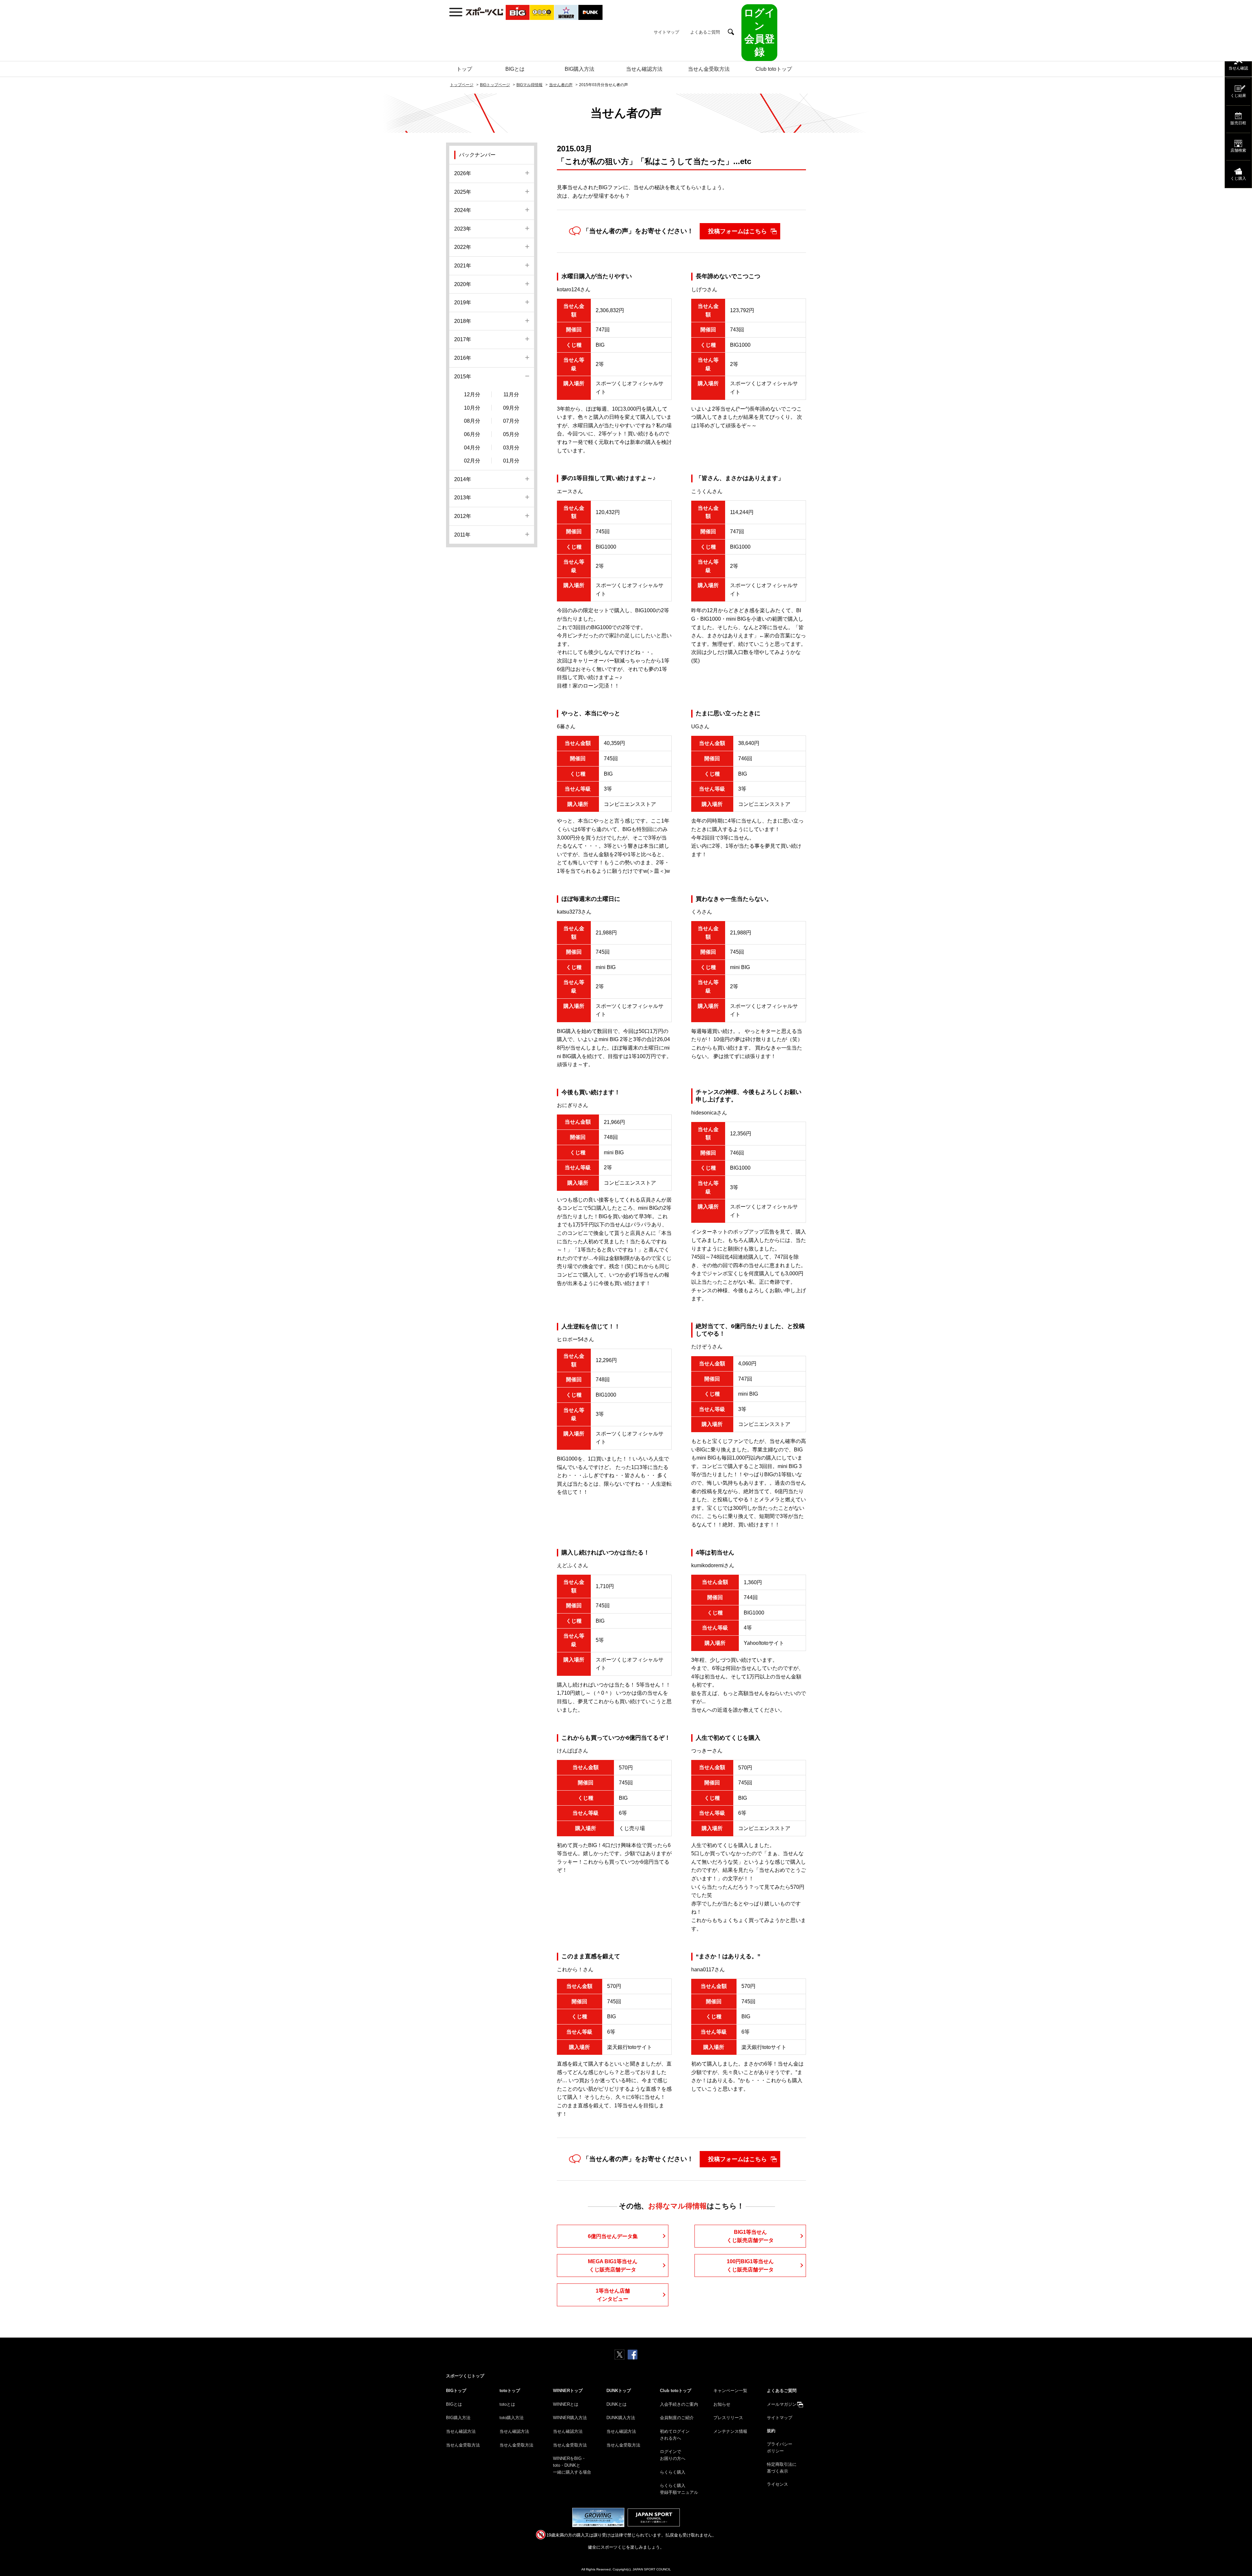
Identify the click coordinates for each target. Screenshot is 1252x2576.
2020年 (463, 284)
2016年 (463, 358)
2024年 (463, 210)
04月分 (472, 448)
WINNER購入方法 (570, 2418)
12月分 (472, 394)
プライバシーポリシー (780, 2447)
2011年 (462, 535)
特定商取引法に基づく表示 (782, 2468)
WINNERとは (566, 2404)
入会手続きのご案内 (679, 2404)
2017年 (463, 339)
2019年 (463, 303)
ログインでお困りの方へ (673, 2455)
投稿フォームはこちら (738, 231)
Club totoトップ (774, 69)
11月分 (511, 394)
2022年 (463, 247)
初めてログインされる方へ (675, 2435)
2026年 (463, 173)
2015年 (463, 377)
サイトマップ (666, 32)
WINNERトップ (568, 2391)
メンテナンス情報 (730, 2431)
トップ (464, 69)
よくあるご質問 (705, 32)
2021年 (463, 266)
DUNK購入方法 (621, 2418)
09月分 (511, 408)
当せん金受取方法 (709, 69)
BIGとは (515, 69)
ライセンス (777, 2484)
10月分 (472, 408)
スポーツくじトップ (465, 2376)
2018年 (463, 321)
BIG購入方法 (580, 69)
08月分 (472, 421)
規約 (771, 2431)
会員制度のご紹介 (677, 2418)
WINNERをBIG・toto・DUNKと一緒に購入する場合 (572, 2465)
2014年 (463, 479)
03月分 (511, 448)
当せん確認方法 (644, 69)
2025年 (463, 192)
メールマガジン (782, 2404)
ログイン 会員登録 (759, 32)
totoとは (507, 2404)
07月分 (511, 421)
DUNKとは (617, 2404)
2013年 (463, 498)
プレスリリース (728, 2418)
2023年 (463, 229)
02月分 (472, 461)
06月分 (472, 434)
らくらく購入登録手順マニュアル (679, 2489)
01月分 (511, 461)
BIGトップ (456, 2391)
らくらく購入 (673, 2472)
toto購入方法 (512, 2418)
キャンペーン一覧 (730, 2391)
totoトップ (510, 2391)
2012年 (463, 516)
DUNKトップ (619, 2391)
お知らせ (722, 2404)
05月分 (511, 434)
